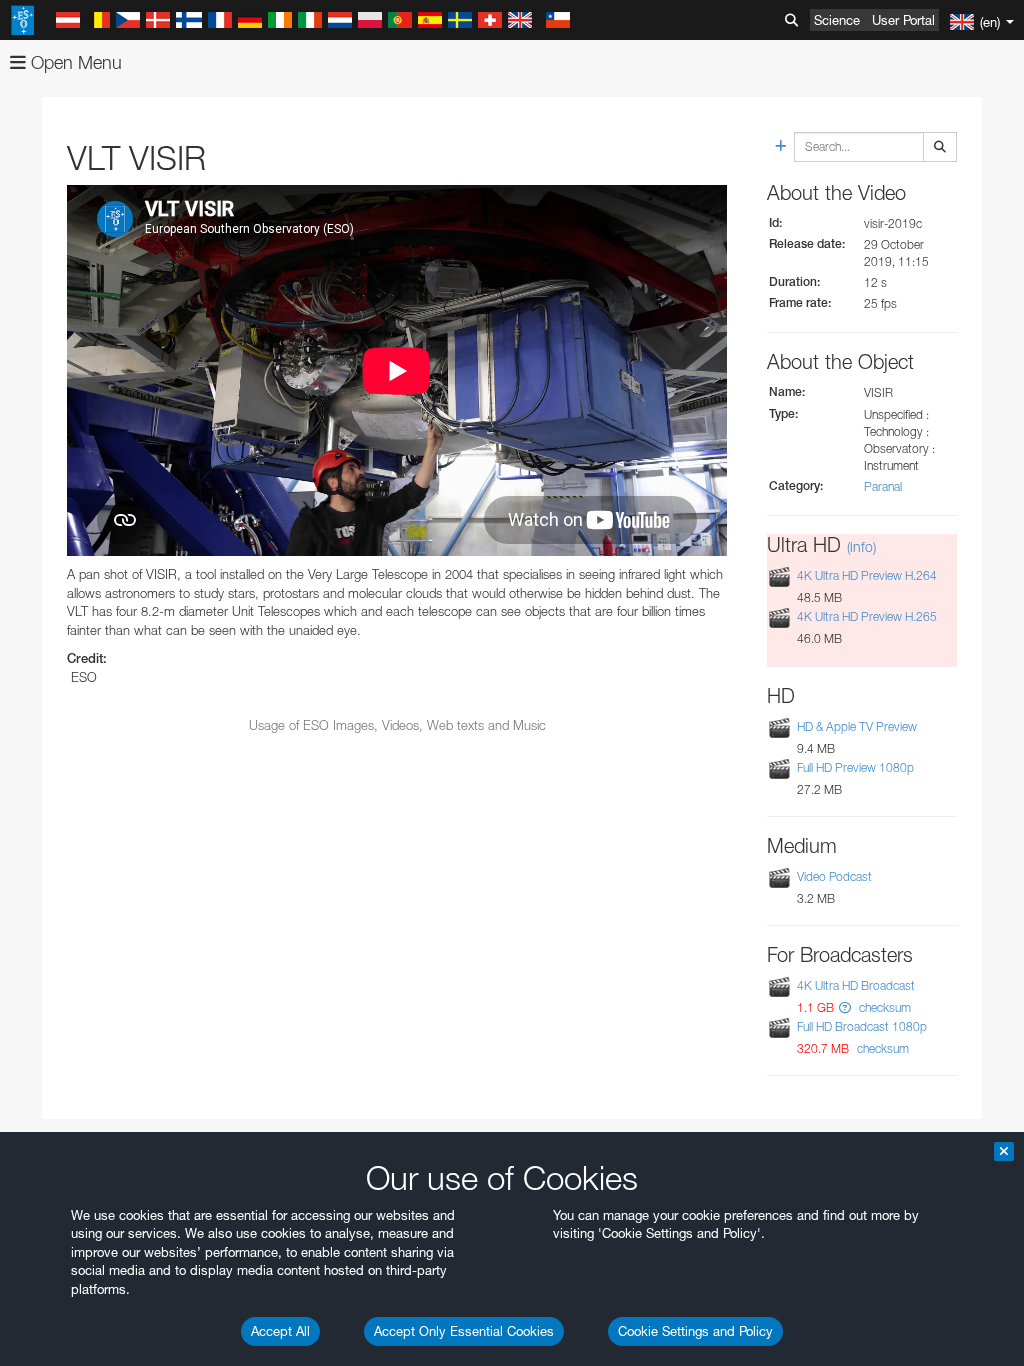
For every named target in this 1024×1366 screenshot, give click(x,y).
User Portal (903, 20)
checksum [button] (883, 1007)
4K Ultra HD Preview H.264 (867, 575)
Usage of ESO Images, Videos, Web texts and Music (397, 725)
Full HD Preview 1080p (855, 767)
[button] (845, 1007)
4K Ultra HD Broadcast (856, 985)
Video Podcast (834, 876)
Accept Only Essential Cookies (464, 1331)
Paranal (883, 486)
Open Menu (74, 62)
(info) (861, 546)
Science (837, 20)
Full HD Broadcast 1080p (862, 1026)
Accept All (280, 1331)
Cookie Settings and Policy (695, 1331)
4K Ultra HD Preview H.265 (867, 616)
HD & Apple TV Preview (857, 726)
